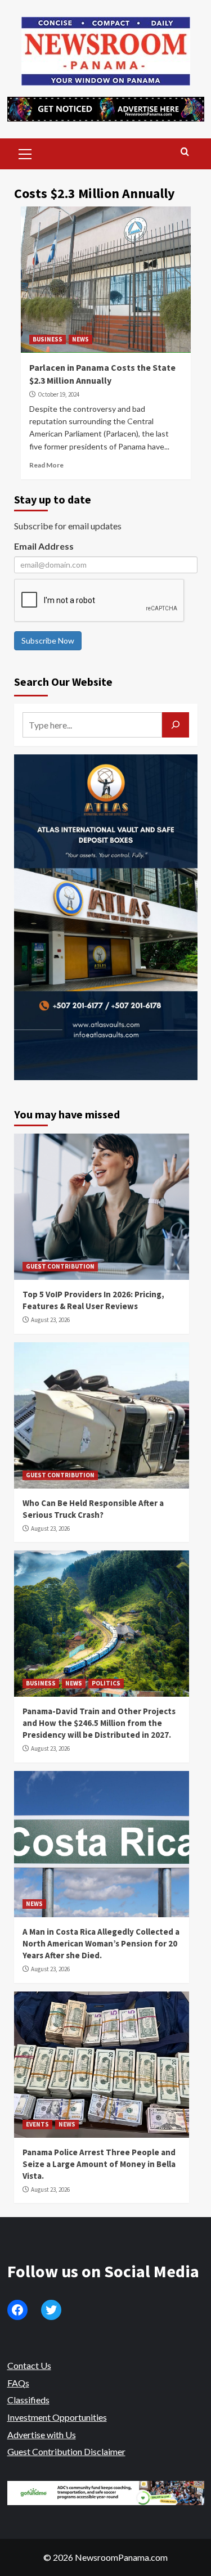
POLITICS (106, 1683)
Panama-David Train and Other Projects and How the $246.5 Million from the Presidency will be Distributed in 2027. (99, 1723)
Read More (46, 465)
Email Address (44, 546)
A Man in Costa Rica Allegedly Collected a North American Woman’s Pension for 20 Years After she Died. (101, 1943)
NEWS (80, 339)
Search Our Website (63, 682)
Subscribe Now (48, 640)
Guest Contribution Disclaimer (66, 2451)
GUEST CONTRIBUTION (60, 1266)
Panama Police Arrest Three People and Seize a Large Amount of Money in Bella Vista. (99, 2164)
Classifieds (28, 2400)
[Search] (185, 152)
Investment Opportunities (57, 2417)
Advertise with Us (42, 2435)
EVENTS (37, 2124)
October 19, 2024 (59, 394)
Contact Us (29, 2365)
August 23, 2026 (50, 1320)
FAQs (18, 2383)
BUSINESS (48, 339)
